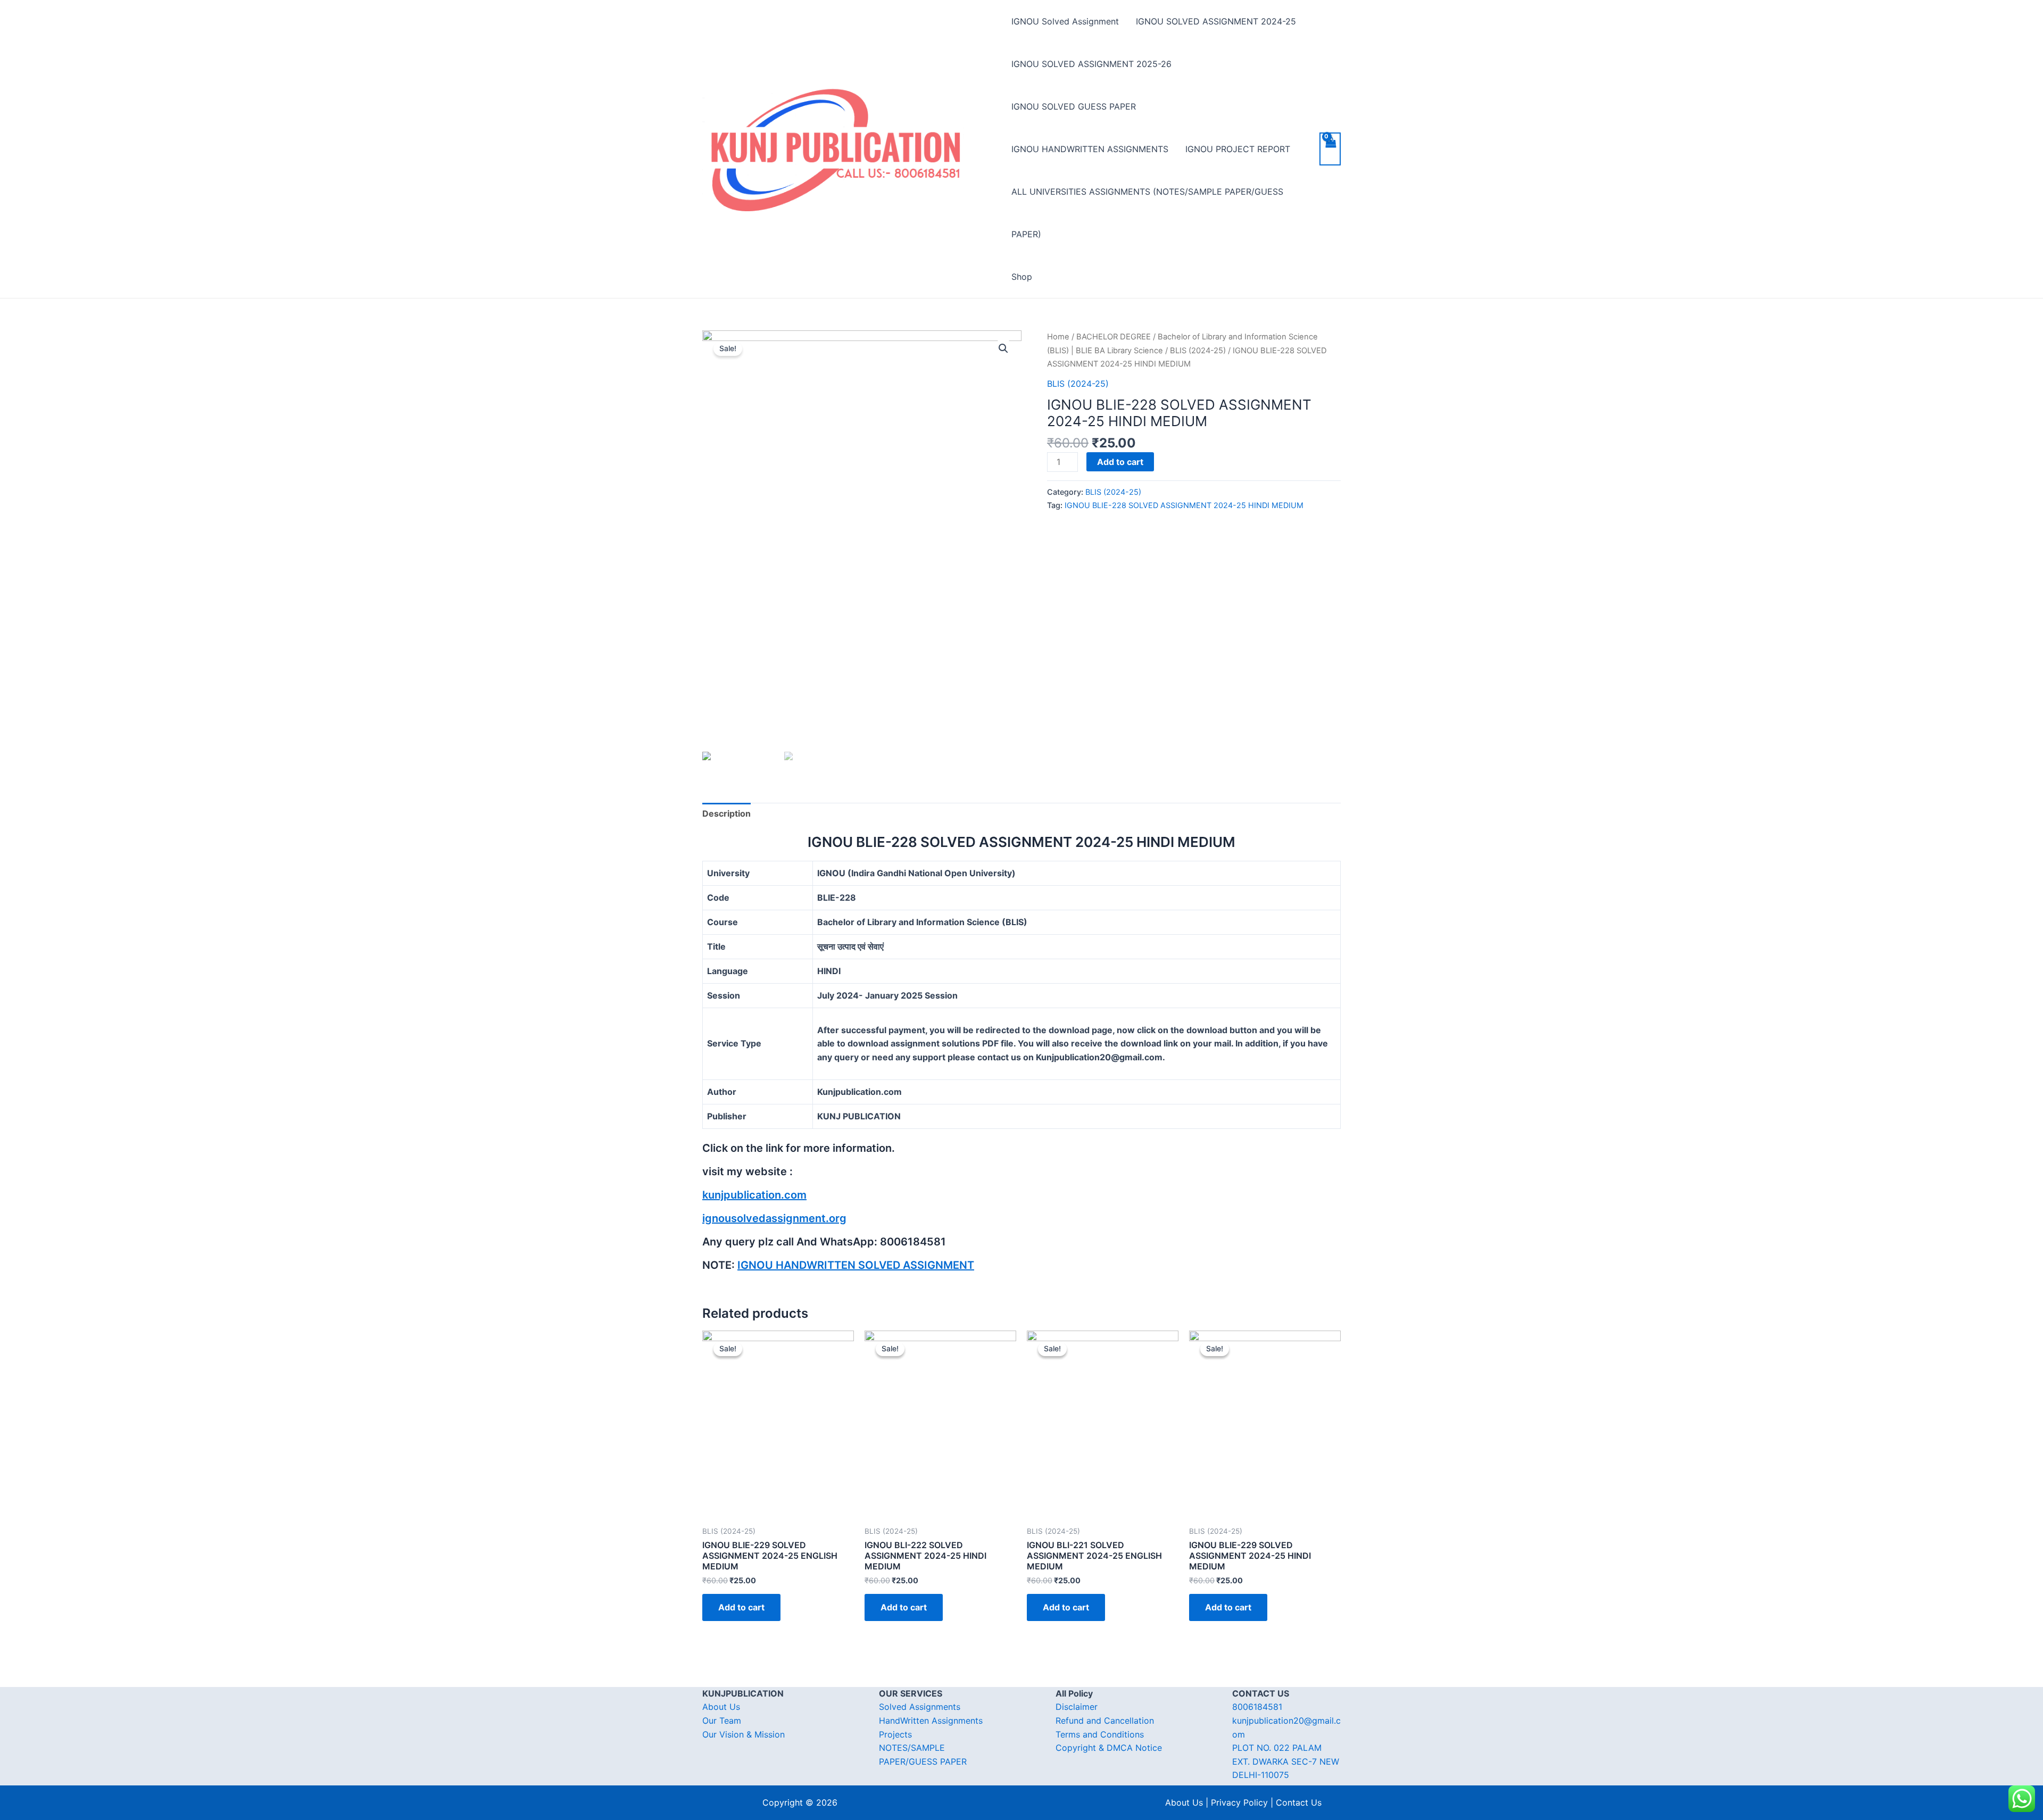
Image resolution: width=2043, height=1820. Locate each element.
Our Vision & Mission (744, 1734)
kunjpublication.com (754, 1195)
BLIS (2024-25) (1198, 351)
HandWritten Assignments (931, 1721)
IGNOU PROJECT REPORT (1238, 149)
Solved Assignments (920, 1707)
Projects (895, 1734)
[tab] (726, 814)
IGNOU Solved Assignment (1065, 21)
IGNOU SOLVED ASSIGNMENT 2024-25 (1216, 21)
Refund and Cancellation (1105, 1721)
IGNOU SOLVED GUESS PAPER (1074, 106)
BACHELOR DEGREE (1114, 337)
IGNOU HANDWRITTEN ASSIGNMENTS (1090, 149)
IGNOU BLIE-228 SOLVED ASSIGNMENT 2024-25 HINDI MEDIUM (1184, 505)
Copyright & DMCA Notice (1109, 1748)
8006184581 (1257, 1707)
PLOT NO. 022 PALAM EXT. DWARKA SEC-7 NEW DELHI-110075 (1286, 1761)
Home (1058, 337)
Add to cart (1120, 462)
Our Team (722, 1721)
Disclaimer (1077, 1707)
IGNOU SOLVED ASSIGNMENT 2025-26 (1091, 64)
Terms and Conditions (1100, 1734)
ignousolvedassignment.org (774, 1218)
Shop (1022, 277)
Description (726, 813)
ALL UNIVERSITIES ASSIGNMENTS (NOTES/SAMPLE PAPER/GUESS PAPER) (1147, 213)
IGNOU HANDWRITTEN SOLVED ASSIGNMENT (856, 1265)
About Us (721, 1707)
